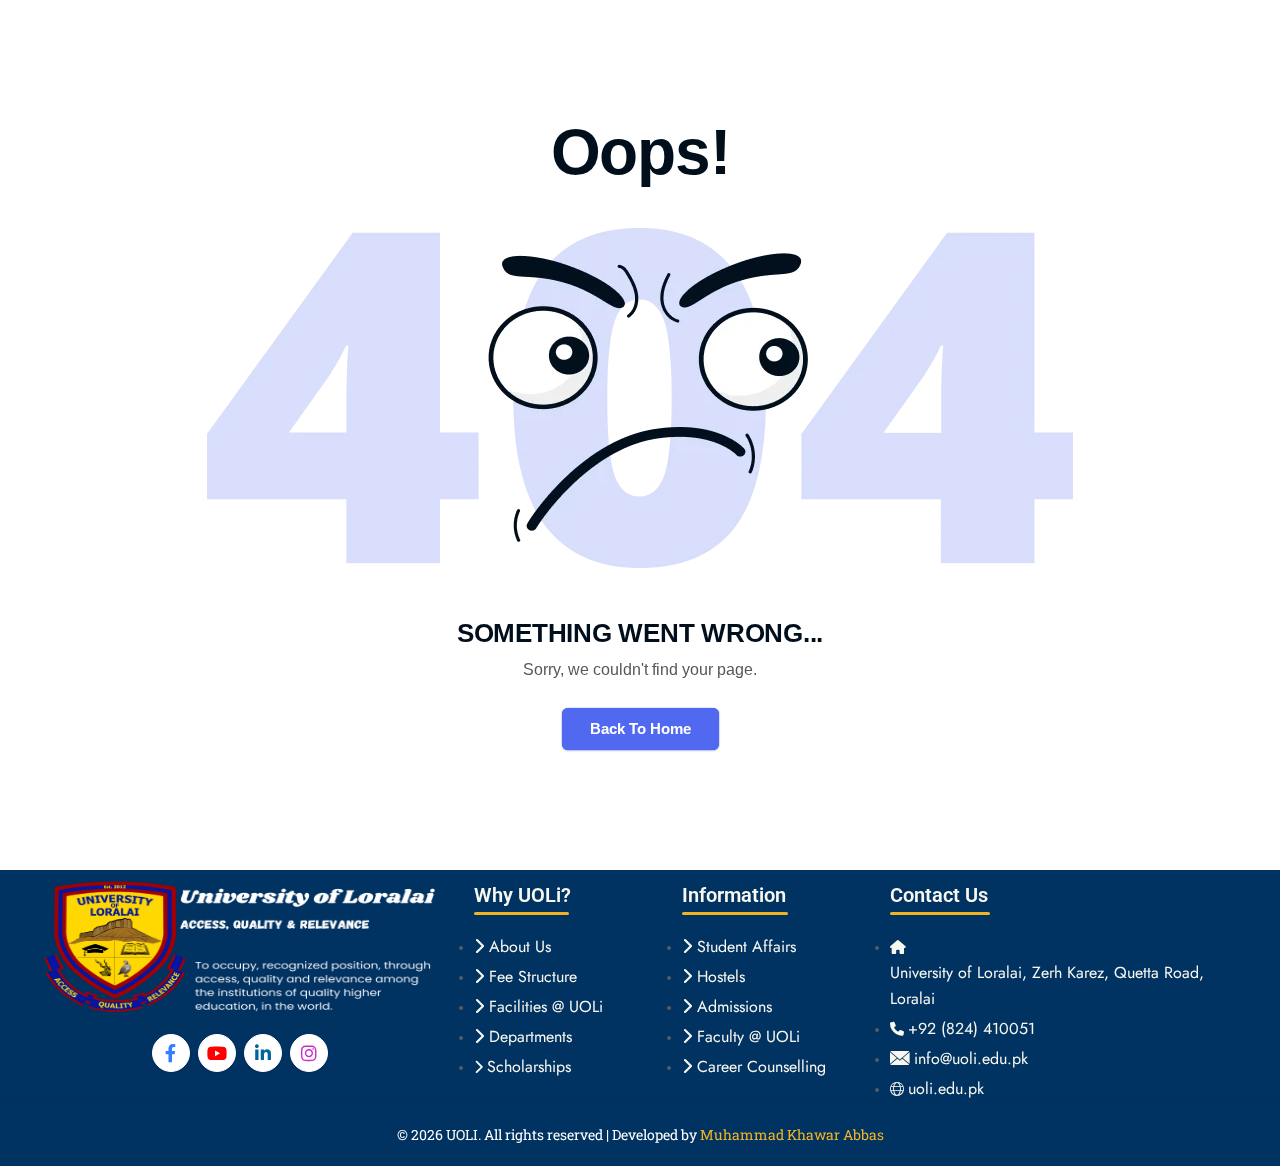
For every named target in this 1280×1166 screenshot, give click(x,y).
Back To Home (640, 728)
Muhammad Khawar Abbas (792, 1134)
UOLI (462, 1134)
